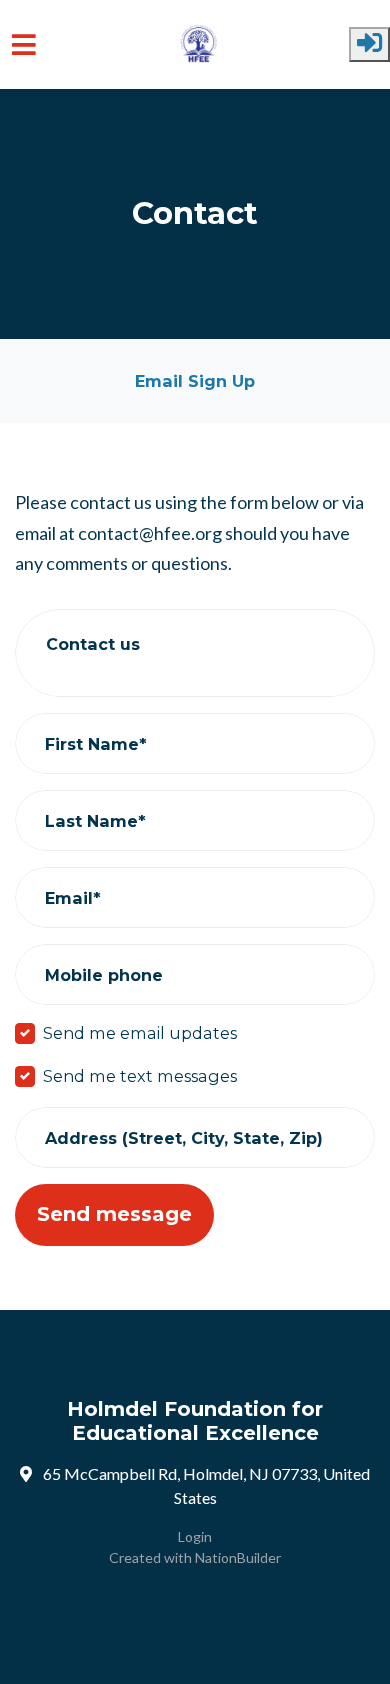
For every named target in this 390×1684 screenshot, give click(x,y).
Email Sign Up (195, 381)
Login (195, 1536)
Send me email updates (140, 1033)
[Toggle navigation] (24, 44)
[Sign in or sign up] (369, 44)
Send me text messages (140, 1076)
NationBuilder (238, 1557)
